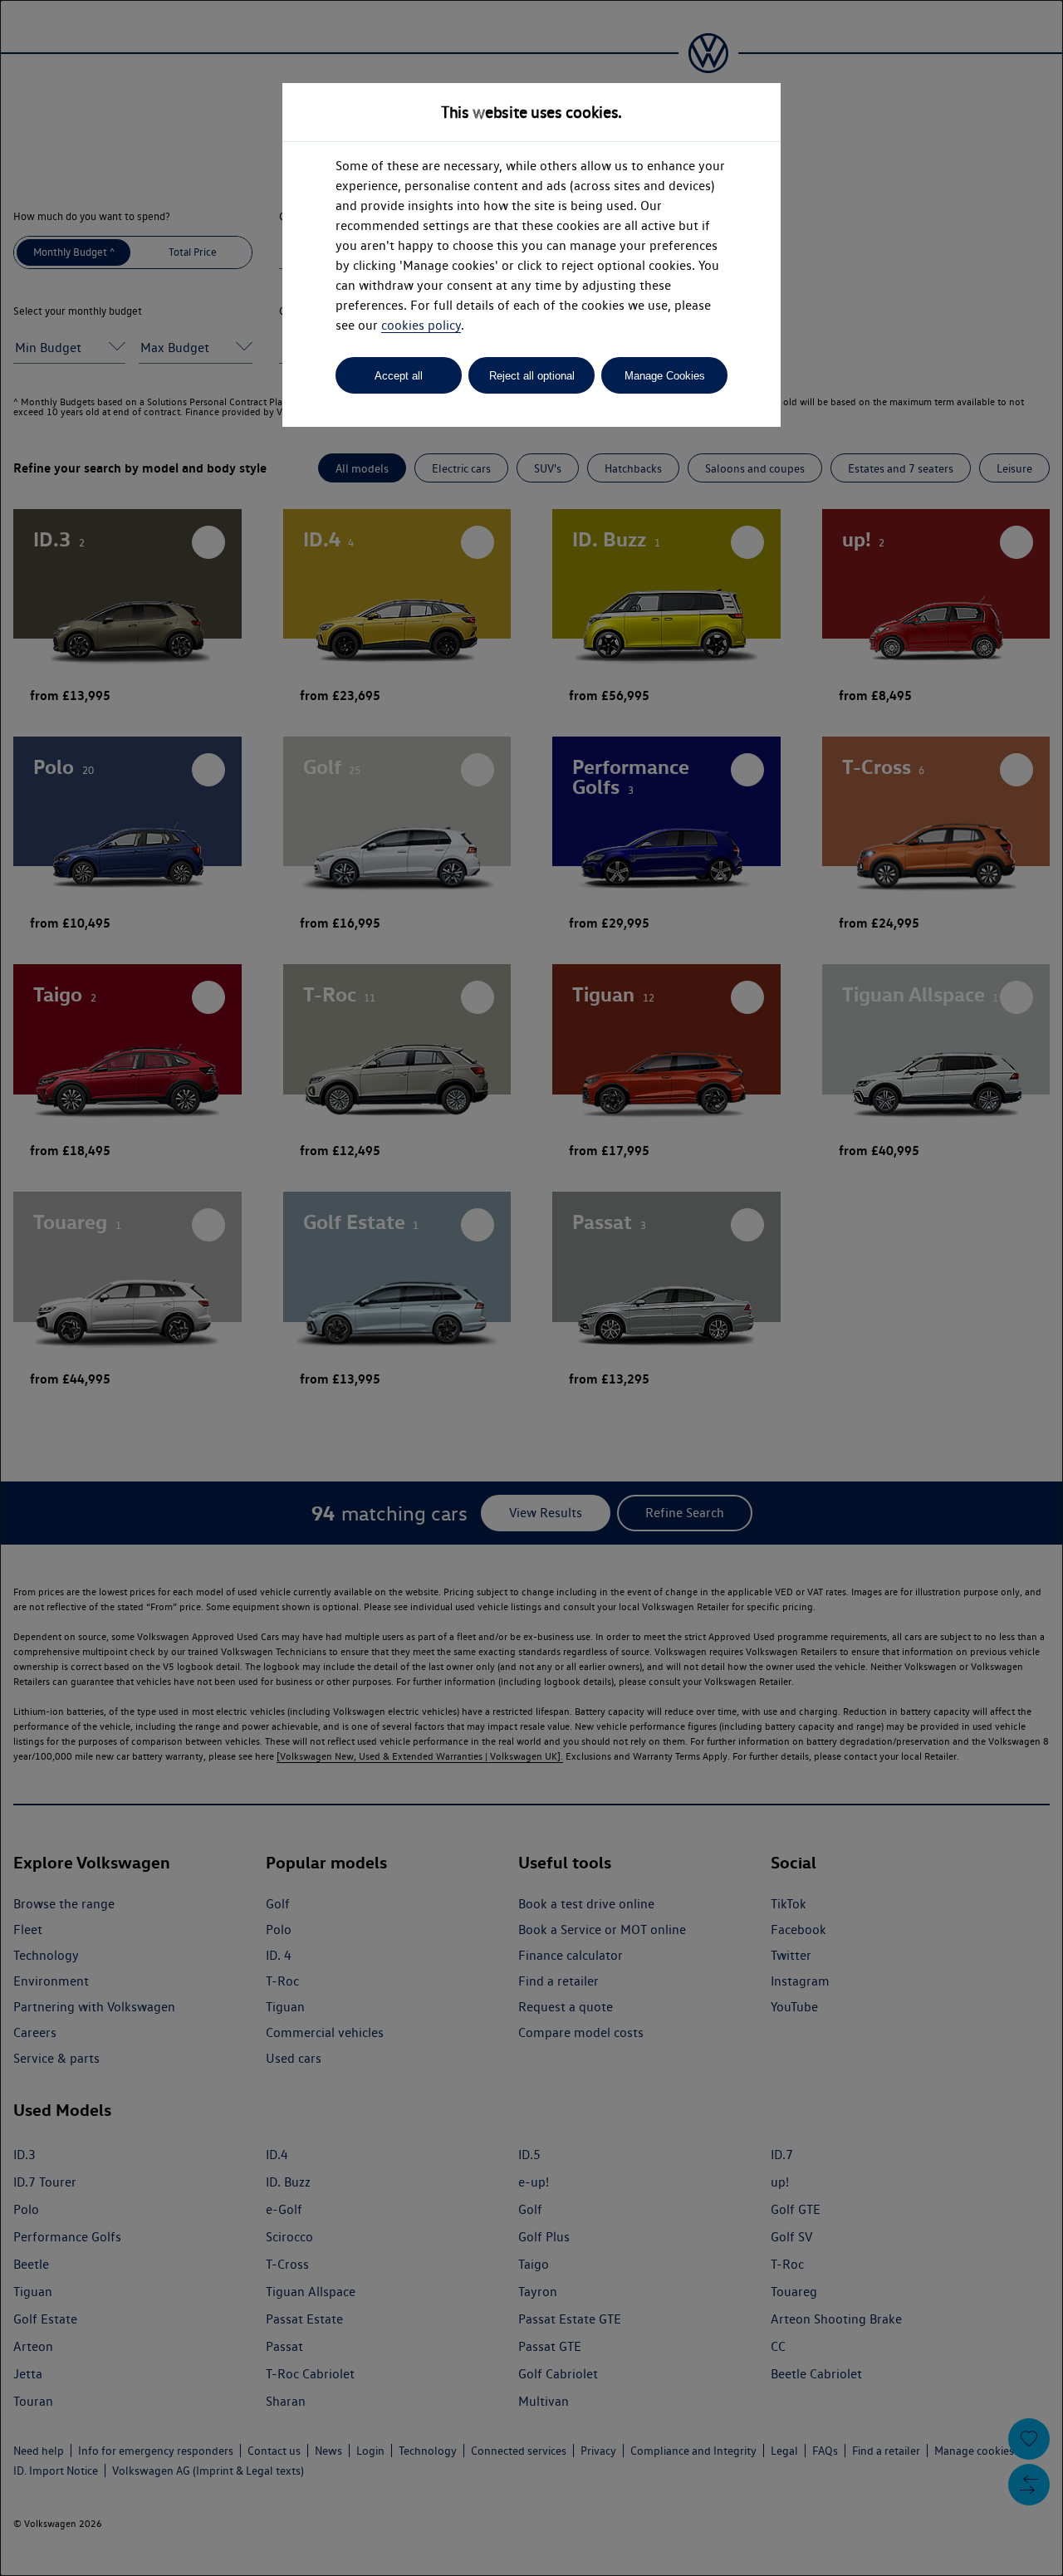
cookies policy (421, 325)
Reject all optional (532, 376)
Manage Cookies (665, 376)
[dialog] (531, 1288)
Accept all (399, 376)
